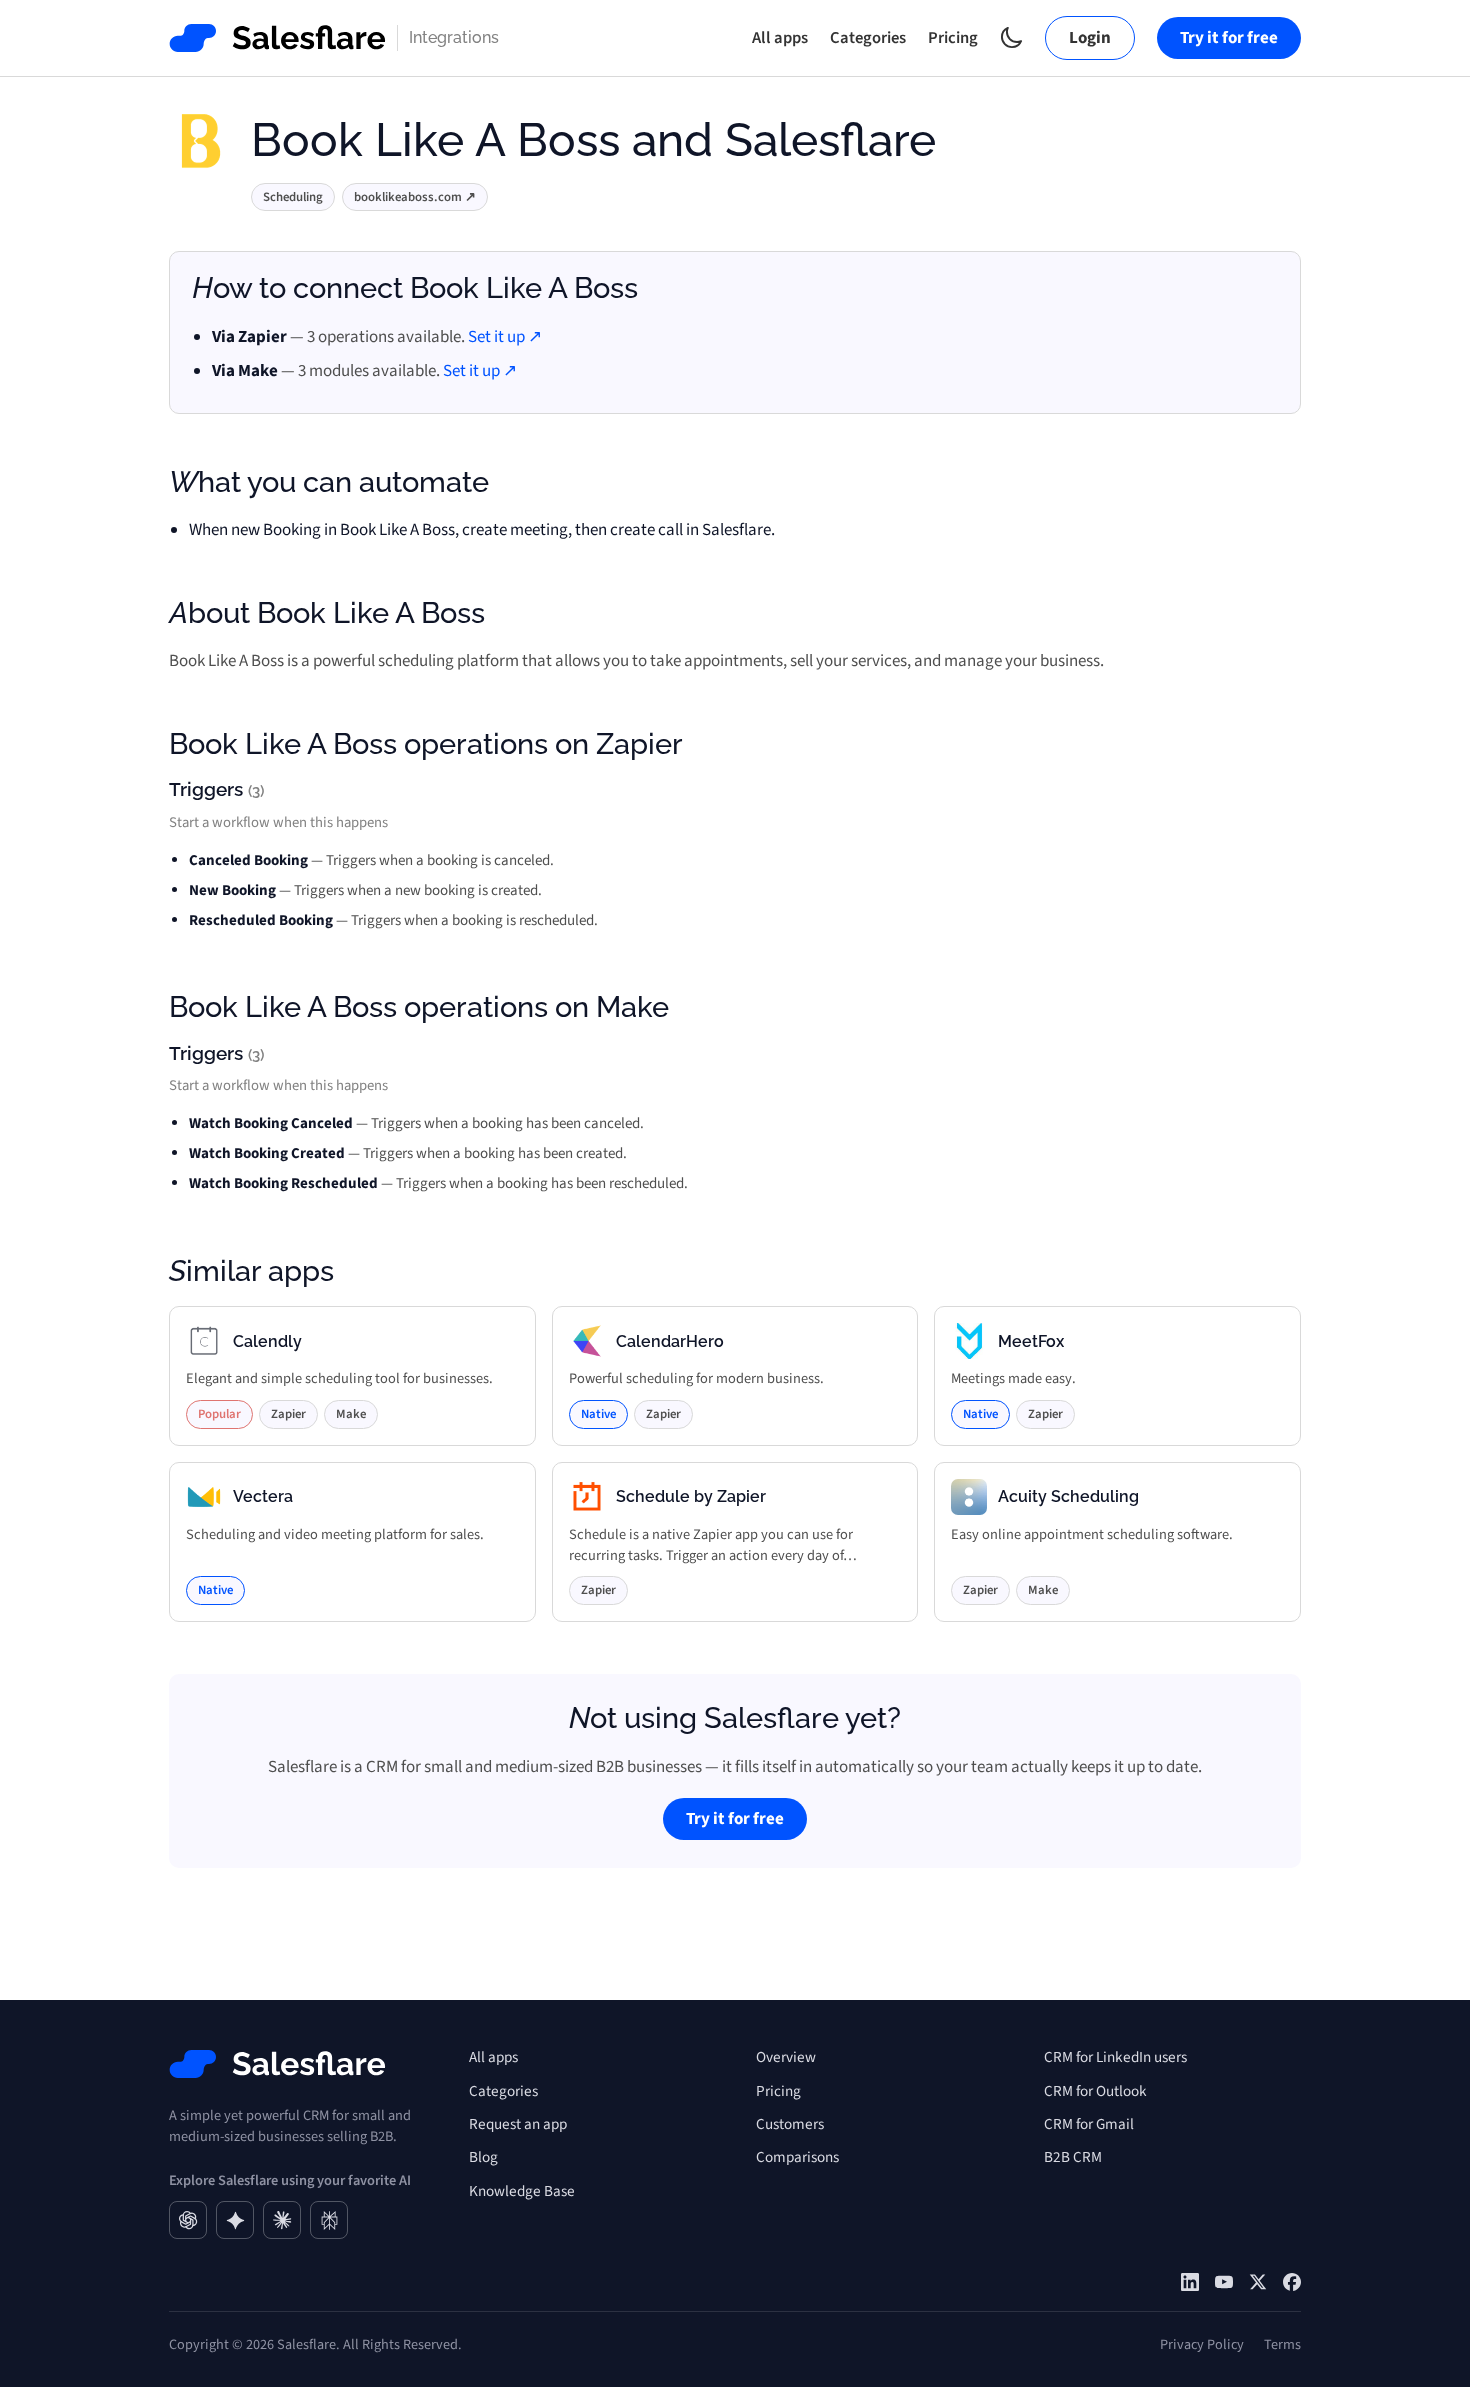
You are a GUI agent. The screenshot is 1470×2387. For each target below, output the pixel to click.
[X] (1258, 2282)
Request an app (518, 2124)
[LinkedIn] (1190, 2282)
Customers (790, 2124)
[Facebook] (1292, 2282)
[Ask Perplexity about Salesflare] (329, 2220)
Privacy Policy (1202, 2344)
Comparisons (797, 2157)
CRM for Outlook (1095, 2091)
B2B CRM (1073, 2157)
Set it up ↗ (505, 337)
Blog (483, 2157)
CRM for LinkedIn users (1115, 2057)
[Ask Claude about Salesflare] (282, 2220)
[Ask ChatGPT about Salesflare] (188, 2220)
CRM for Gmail (1089, 2124)
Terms (1282, 2344)
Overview (786, 2057)
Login (1090, 38)
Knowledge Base (522, 2191)
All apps (780, 38)
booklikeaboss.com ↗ (415, 197)
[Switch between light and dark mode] (1011, 37)
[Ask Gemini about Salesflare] (235, 2220)
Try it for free (1229, 38)
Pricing (953, 38)
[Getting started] (1224, 2282)
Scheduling (293, 197)
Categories (868, 38)
